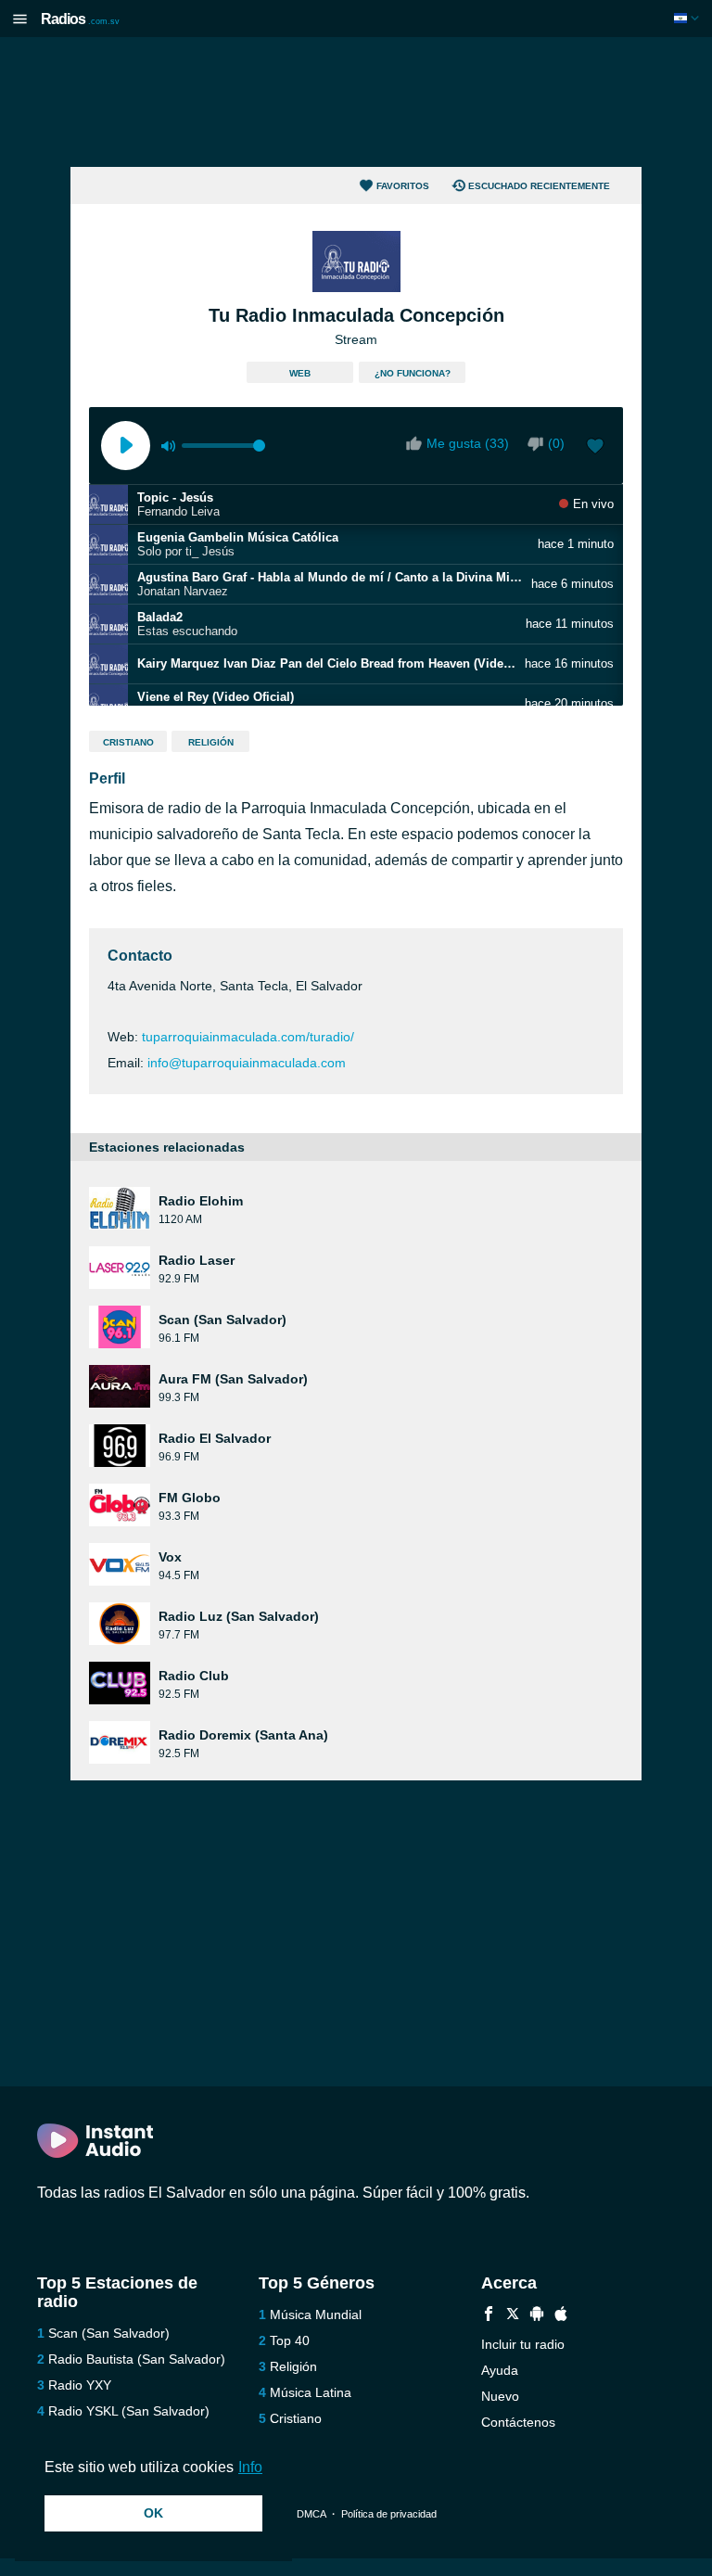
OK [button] (153, 2513)
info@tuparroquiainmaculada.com (247, 1063)
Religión (211, 742)
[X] (513, 2316)
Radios (80, 19)
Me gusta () (468, 443)
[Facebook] (489, 2316)
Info (250, 2467)
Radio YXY (80, 2385)
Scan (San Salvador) (109, 2333)
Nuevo (500, 2396)
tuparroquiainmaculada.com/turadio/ (248, 1037)
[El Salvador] (688, 18)
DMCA (311, 2514)
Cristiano (128, 742)
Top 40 (290, 2340)
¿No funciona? (413, 373)
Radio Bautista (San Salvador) (137, 2359)
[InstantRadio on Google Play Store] (537, 2316)
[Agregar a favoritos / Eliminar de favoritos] (595, 448)
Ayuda (500, 2370)
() (556, 443)
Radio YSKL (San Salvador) (129, 2411)
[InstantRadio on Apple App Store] (561, 2316)
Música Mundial (316, 2315)
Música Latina (311, 2392)
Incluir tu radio (523, 2344)
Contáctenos (518, 2422)
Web (300, 373)
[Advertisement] (356, 102)
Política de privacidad (389, 2514)
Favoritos (403, 186)
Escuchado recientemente (539, 186)
